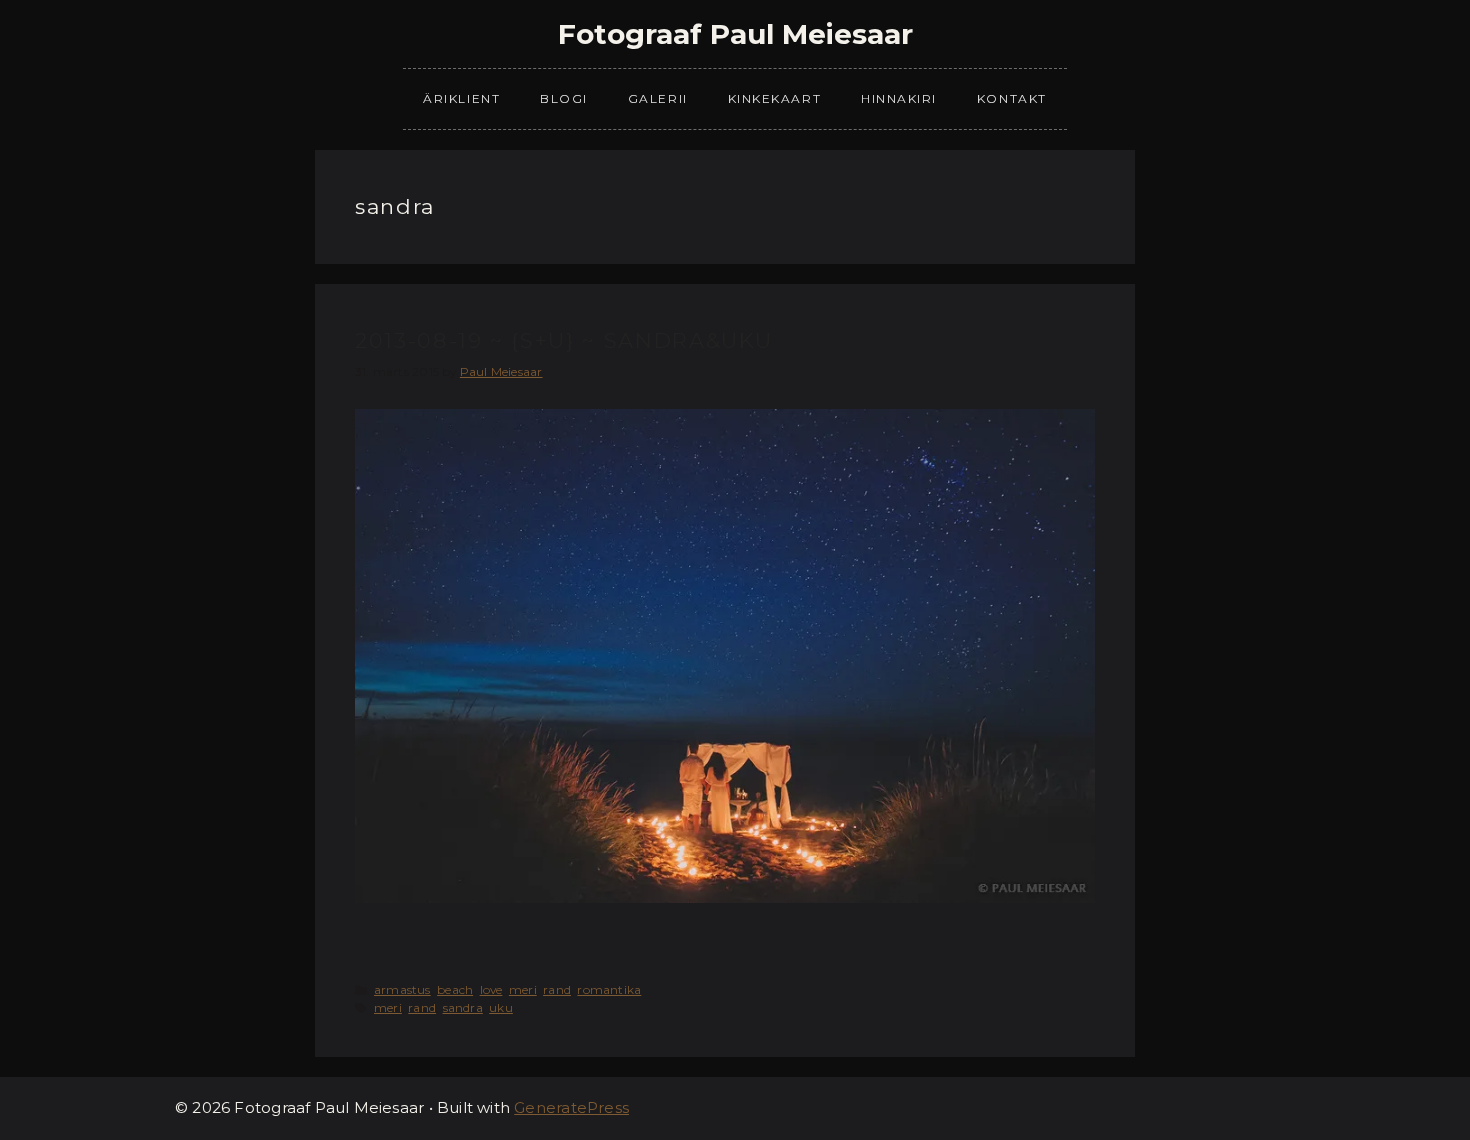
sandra (463, 1007)
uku (501, 1007)
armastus (402, 989)
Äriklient (461, 98)
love (491, 989)
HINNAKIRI (899, 98)
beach (455, 989)
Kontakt (1012, 98)
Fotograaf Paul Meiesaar (735, 34)
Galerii (658, 98)
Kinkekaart (774, 98)
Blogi (564, 98)
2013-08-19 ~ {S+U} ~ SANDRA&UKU (564, 340)
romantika (609, 989)
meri (523, 989)
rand (557, 989)
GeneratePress (571, 1107)
